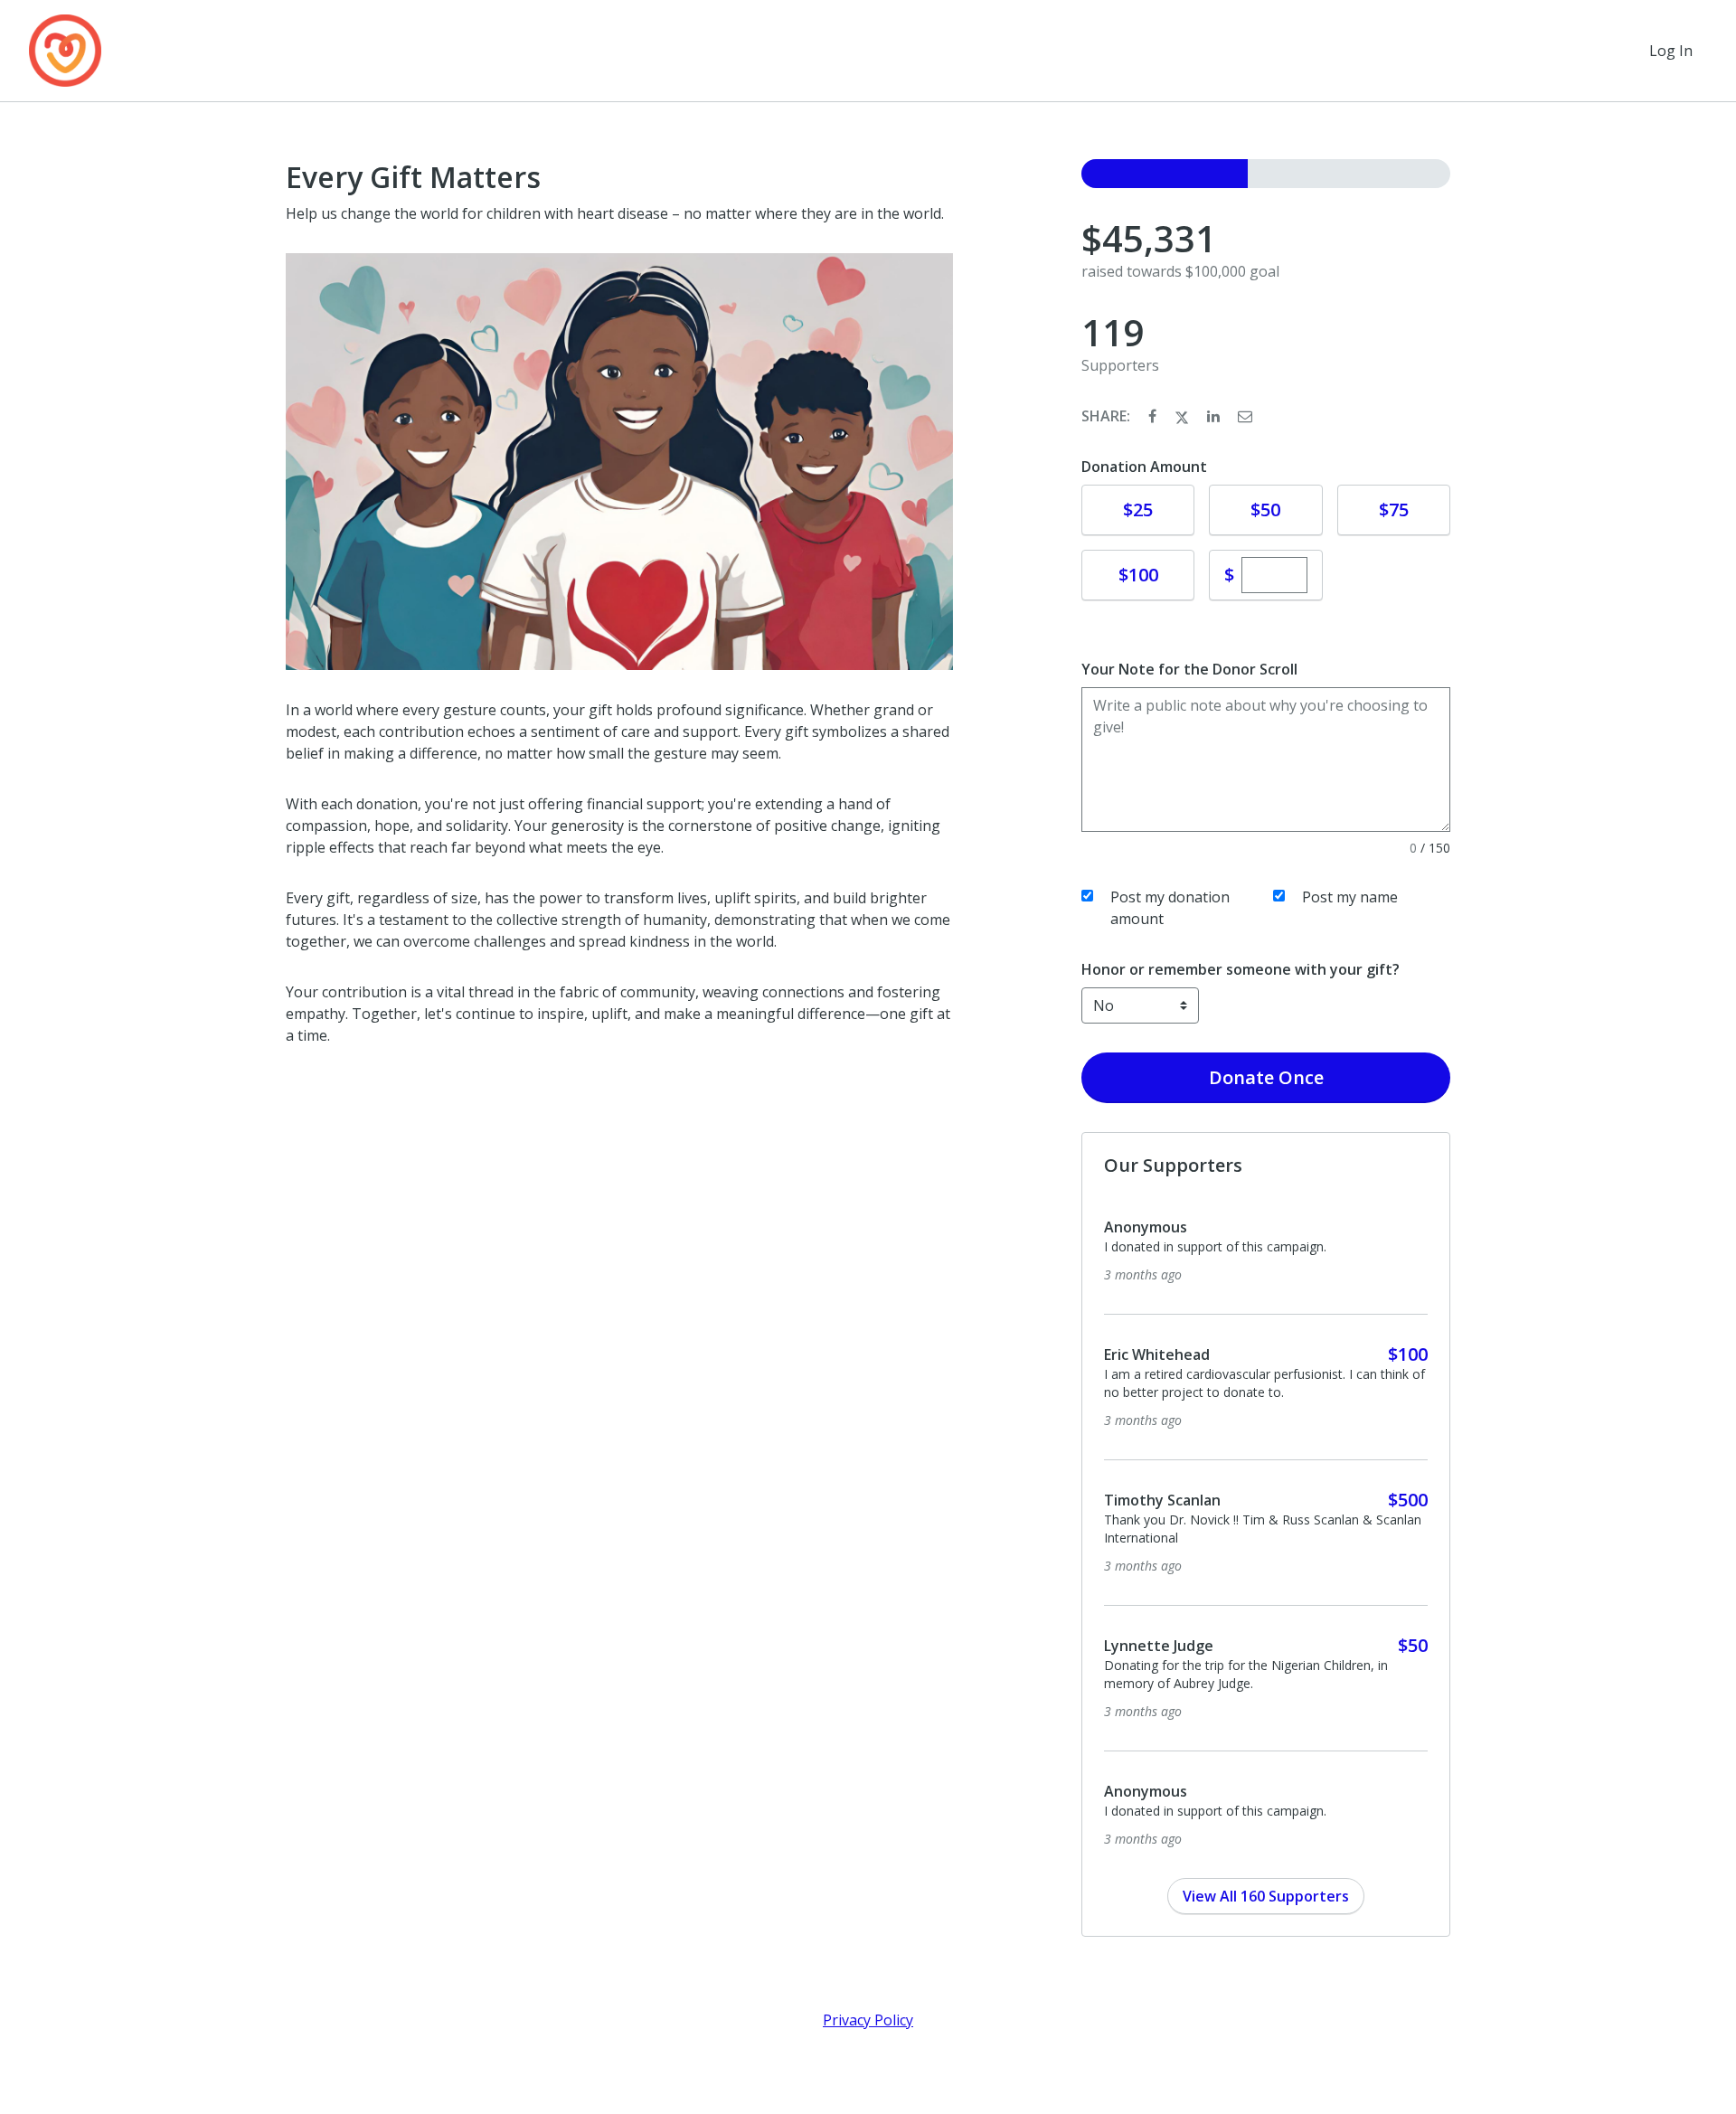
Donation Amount (1144, 467)
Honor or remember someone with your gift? (1241, 969)
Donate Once (1266, 1077)
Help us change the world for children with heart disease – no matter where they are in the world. (615, 213)
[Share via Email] (1245, 416)
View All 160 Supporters (1266, 1896)
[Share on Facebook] (1154, 416)
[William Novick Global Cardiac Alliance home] (65, 51)
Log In (1671, 51)
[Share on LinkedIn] (1215, 416)
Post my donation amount (1170, 908)
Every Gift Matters (413, 177)
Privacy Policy (868, 2020)
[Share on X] (1184, 416)
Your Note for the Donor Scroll (1189, 669)
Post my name (1350, 897)
